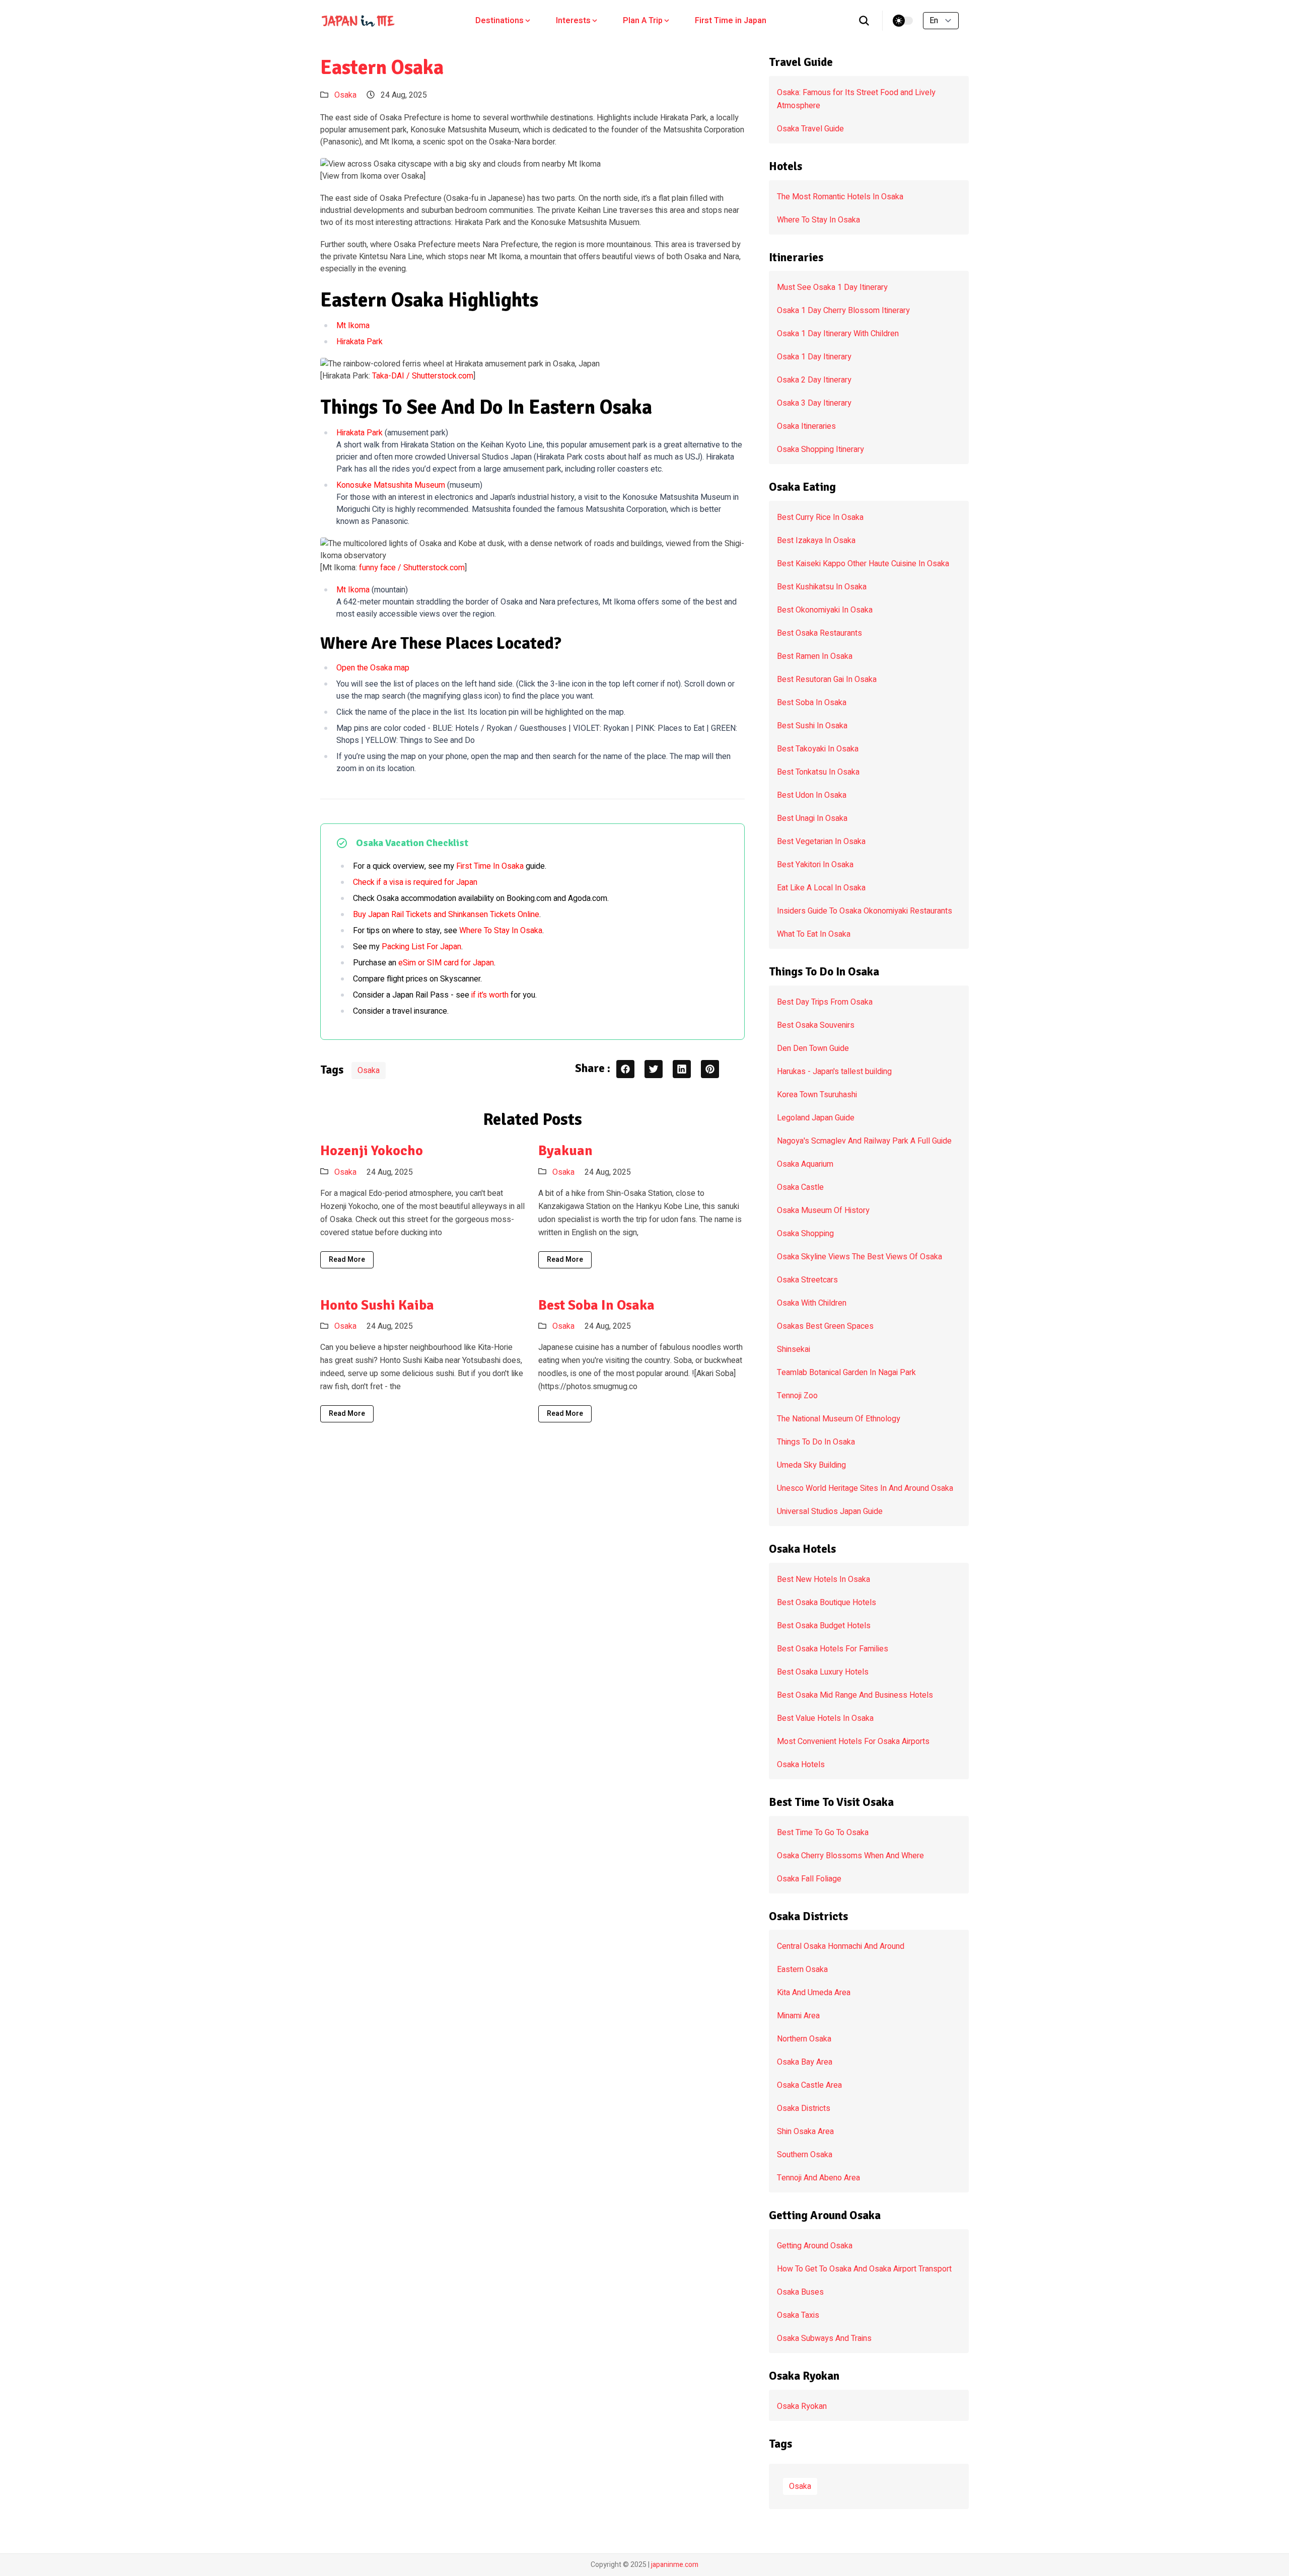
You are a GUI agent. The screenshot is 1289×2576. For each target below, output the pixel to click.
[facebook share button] (625, 1069)
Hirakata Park (360, 342)
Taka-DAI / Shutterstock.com (423, 376)
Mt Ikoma (353, 326)
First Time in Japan (731, 21)
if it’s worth (490, 995)
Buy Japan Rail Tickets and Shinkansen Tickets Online (446, 915)
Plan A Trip (643, 21)
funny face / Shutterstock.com (412, 568)
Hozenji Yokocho (372, 1151)
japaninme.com (675, 2565)
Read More (347, 1260)
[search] (864, 21)
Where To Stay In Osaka (501, 931)
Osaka (345, 95)
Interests (573, 21)
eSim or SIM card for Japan (446, 963)
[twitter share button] (654, 1069)
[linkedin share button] (682, 1069)
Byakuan (565, 1151)
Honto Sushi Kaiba (377, 1305)
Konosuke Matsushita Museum (391, 485)
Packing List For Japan (421, 947)
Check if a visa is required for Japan (415, 882)
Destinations (499, 21)
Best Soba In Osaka (596, 1305)
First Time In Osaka (490, 866)
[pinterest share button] (710, 1069)
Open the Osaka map (373, 668)
